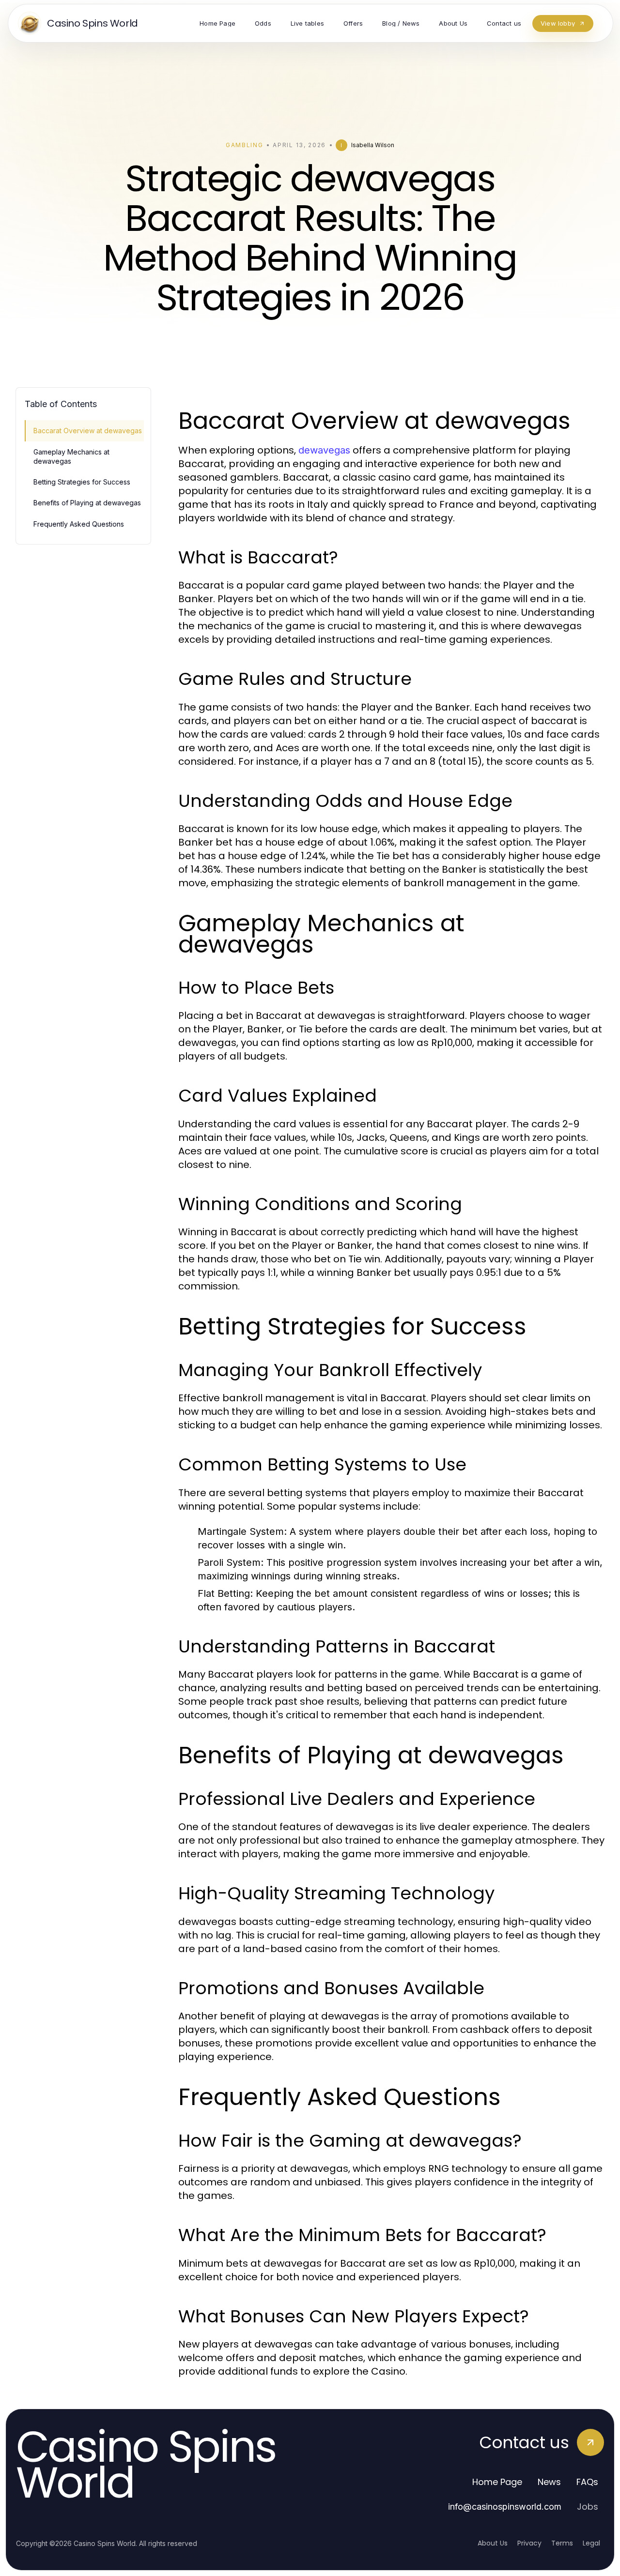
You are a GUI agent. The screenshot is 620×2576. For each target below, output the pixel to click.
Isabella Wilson (373, 145)
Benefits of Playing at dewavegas (87, 503)
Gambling (244, 145)
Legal (591, 2543)
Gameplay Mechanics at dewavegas (71, 456)
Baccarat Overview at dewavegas (88, 431)
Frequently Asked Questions (79, 524)
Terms (562, 2543)
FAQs (587, 2482)
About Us (493, 2543)
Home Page (497, 2482)
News (549, 2482)
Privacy (529, 2543)
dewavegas (324, 450)
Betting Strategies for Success (82, 482)
